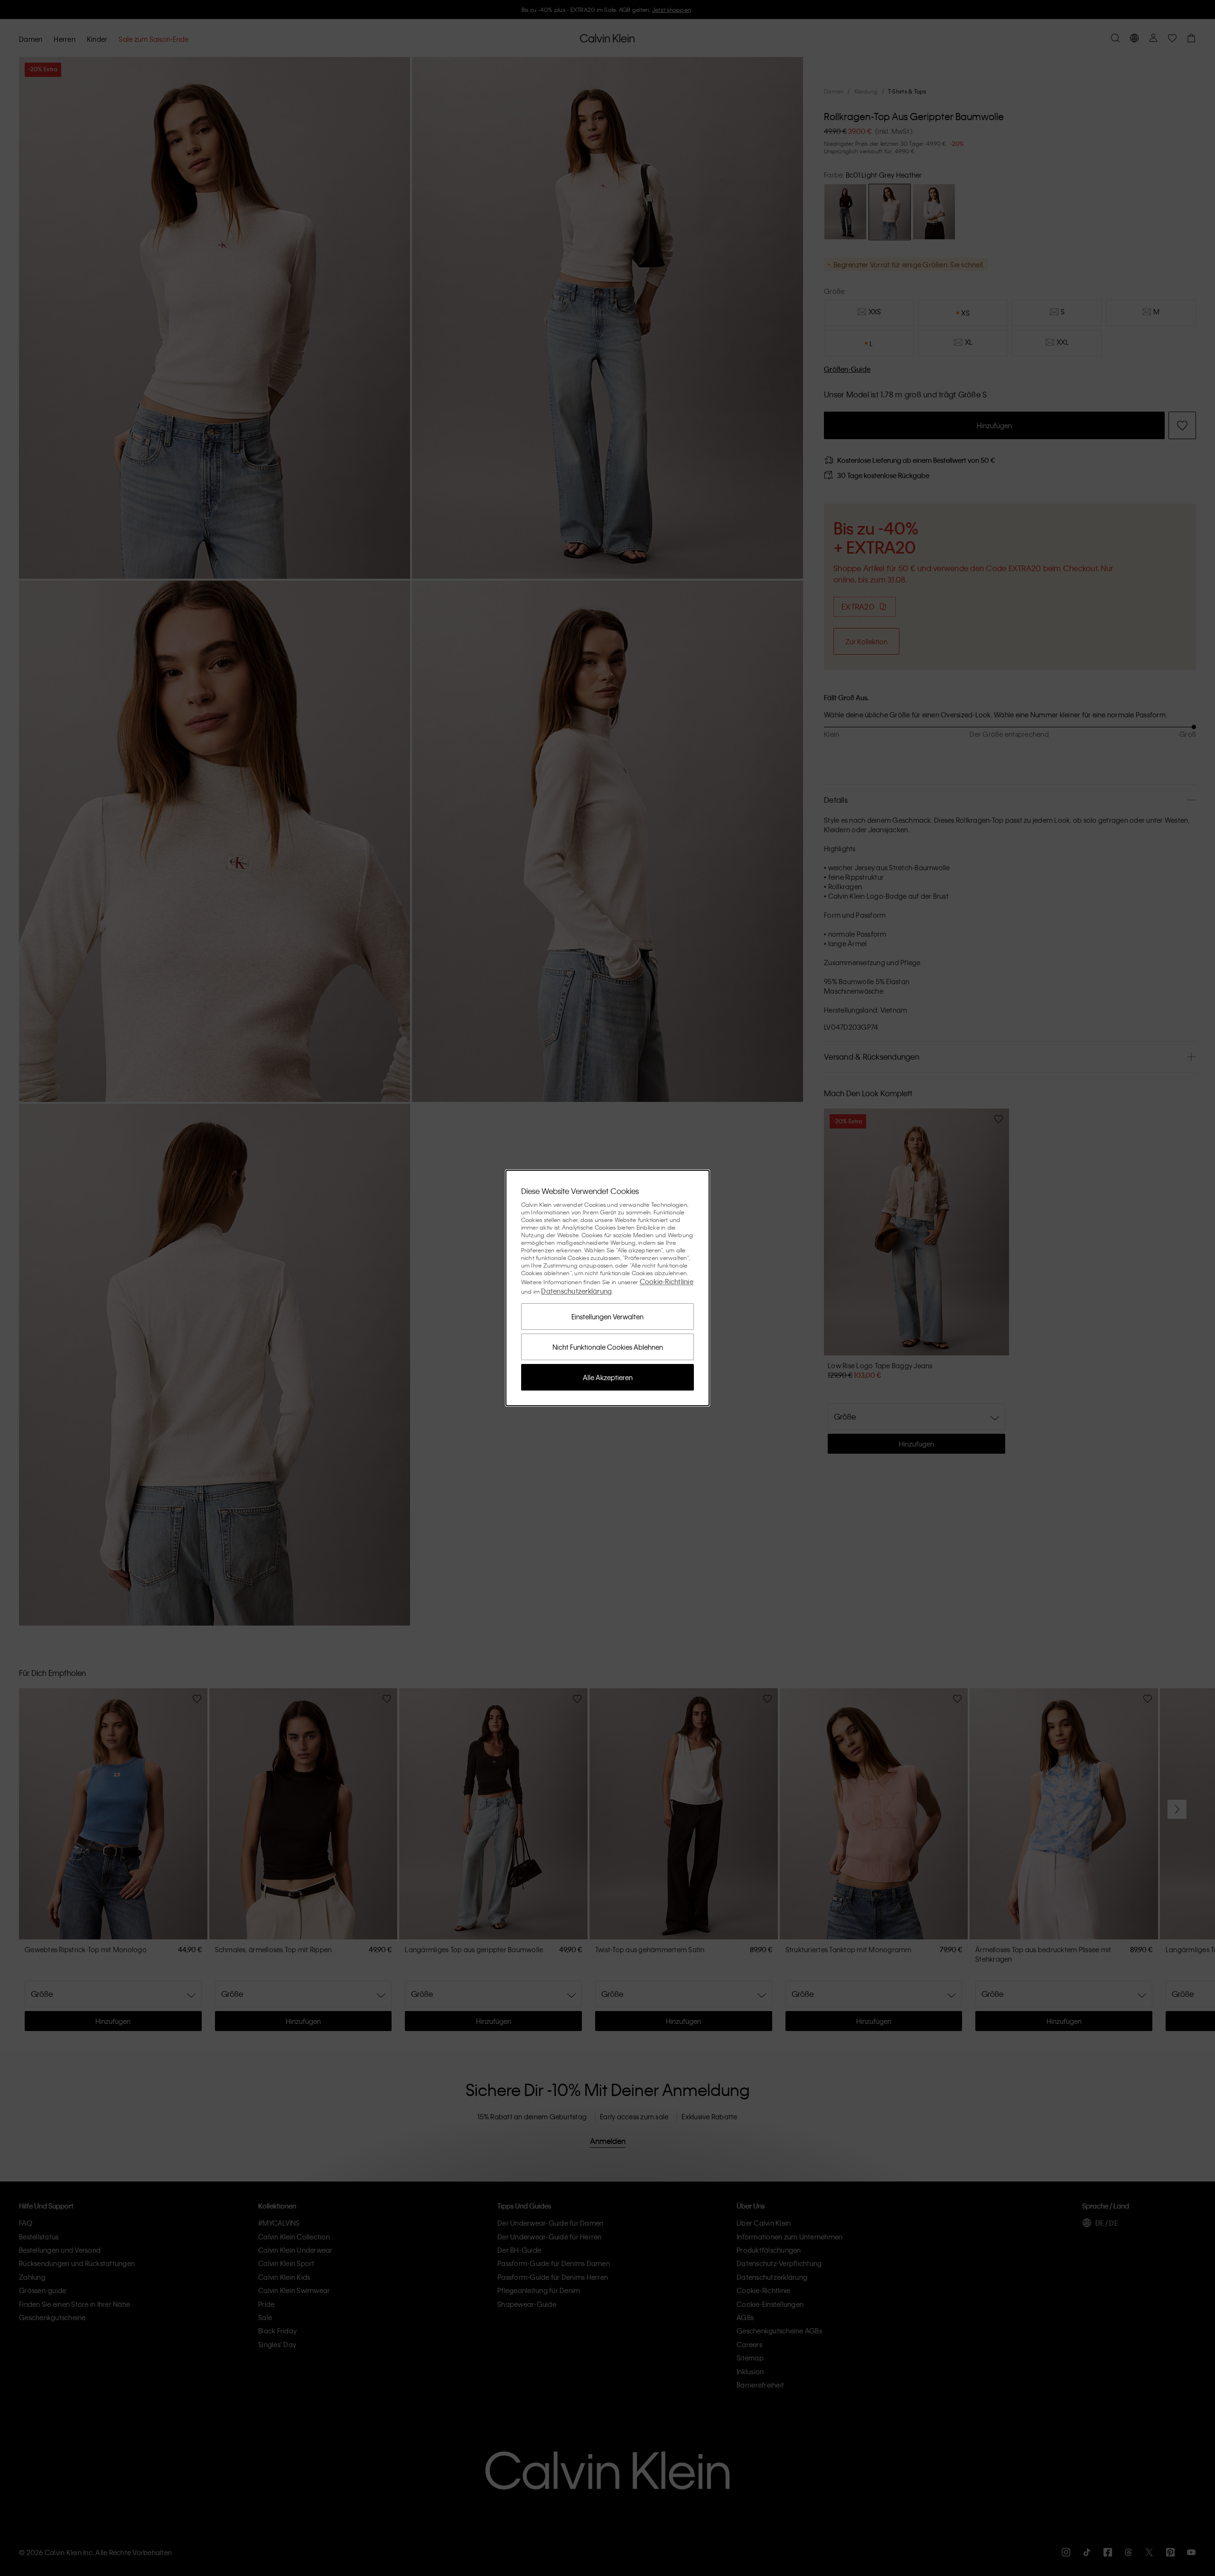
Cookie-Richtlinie (667, 1281)
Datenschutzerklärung (576, 1291)
